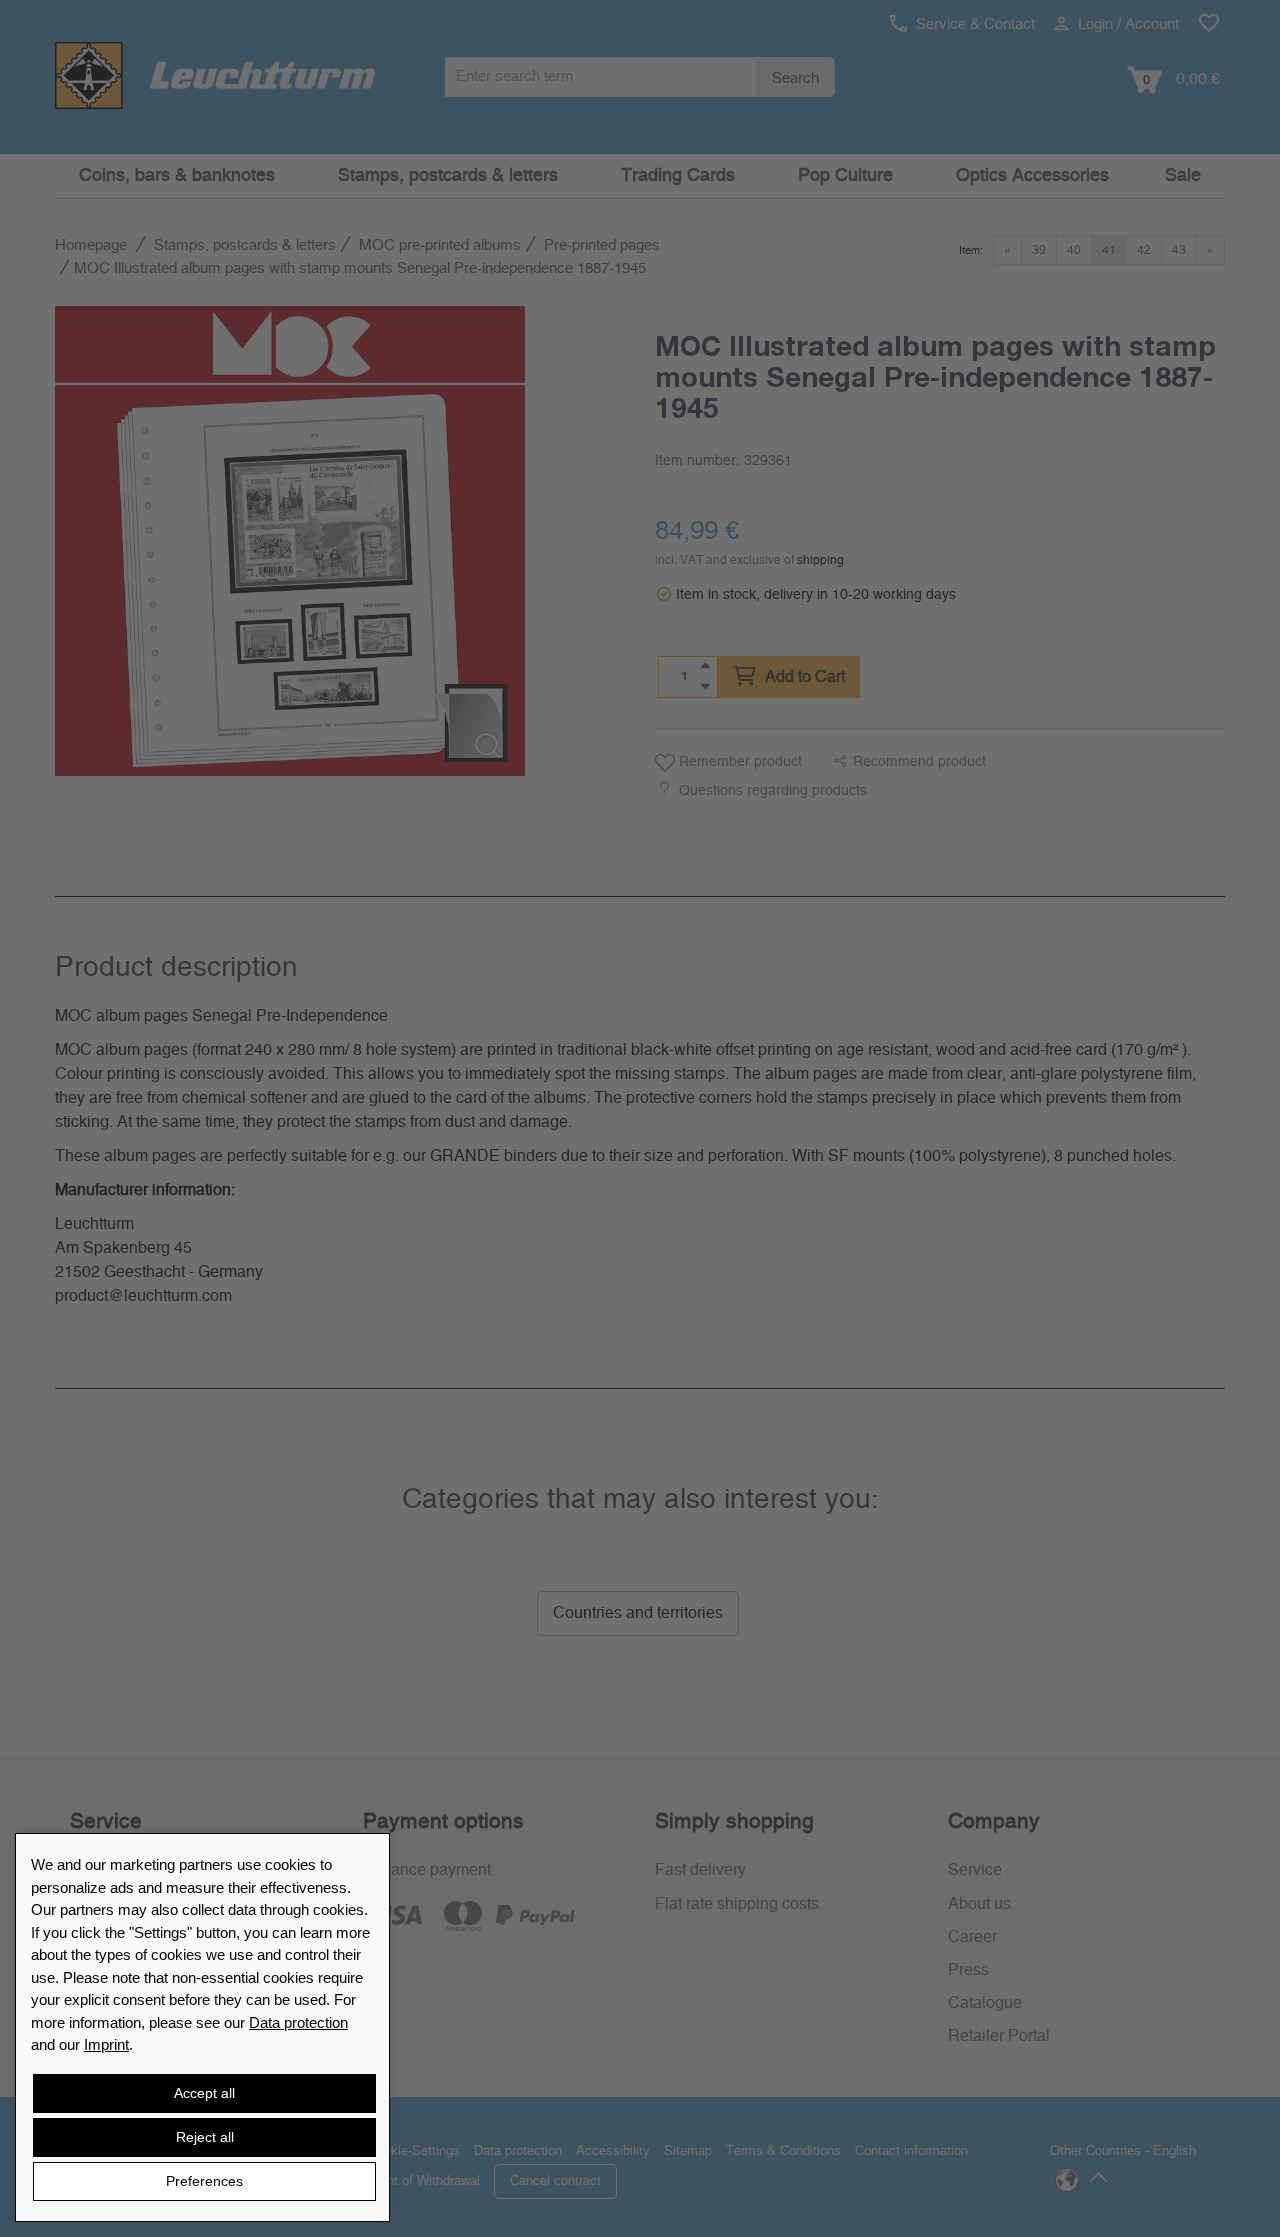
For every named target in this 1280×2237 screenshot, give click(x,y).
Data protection (298, 2022)
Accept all (204, 2093)
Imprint (106, 2044)
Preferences (204, 2181)
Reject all (205, 2137)
